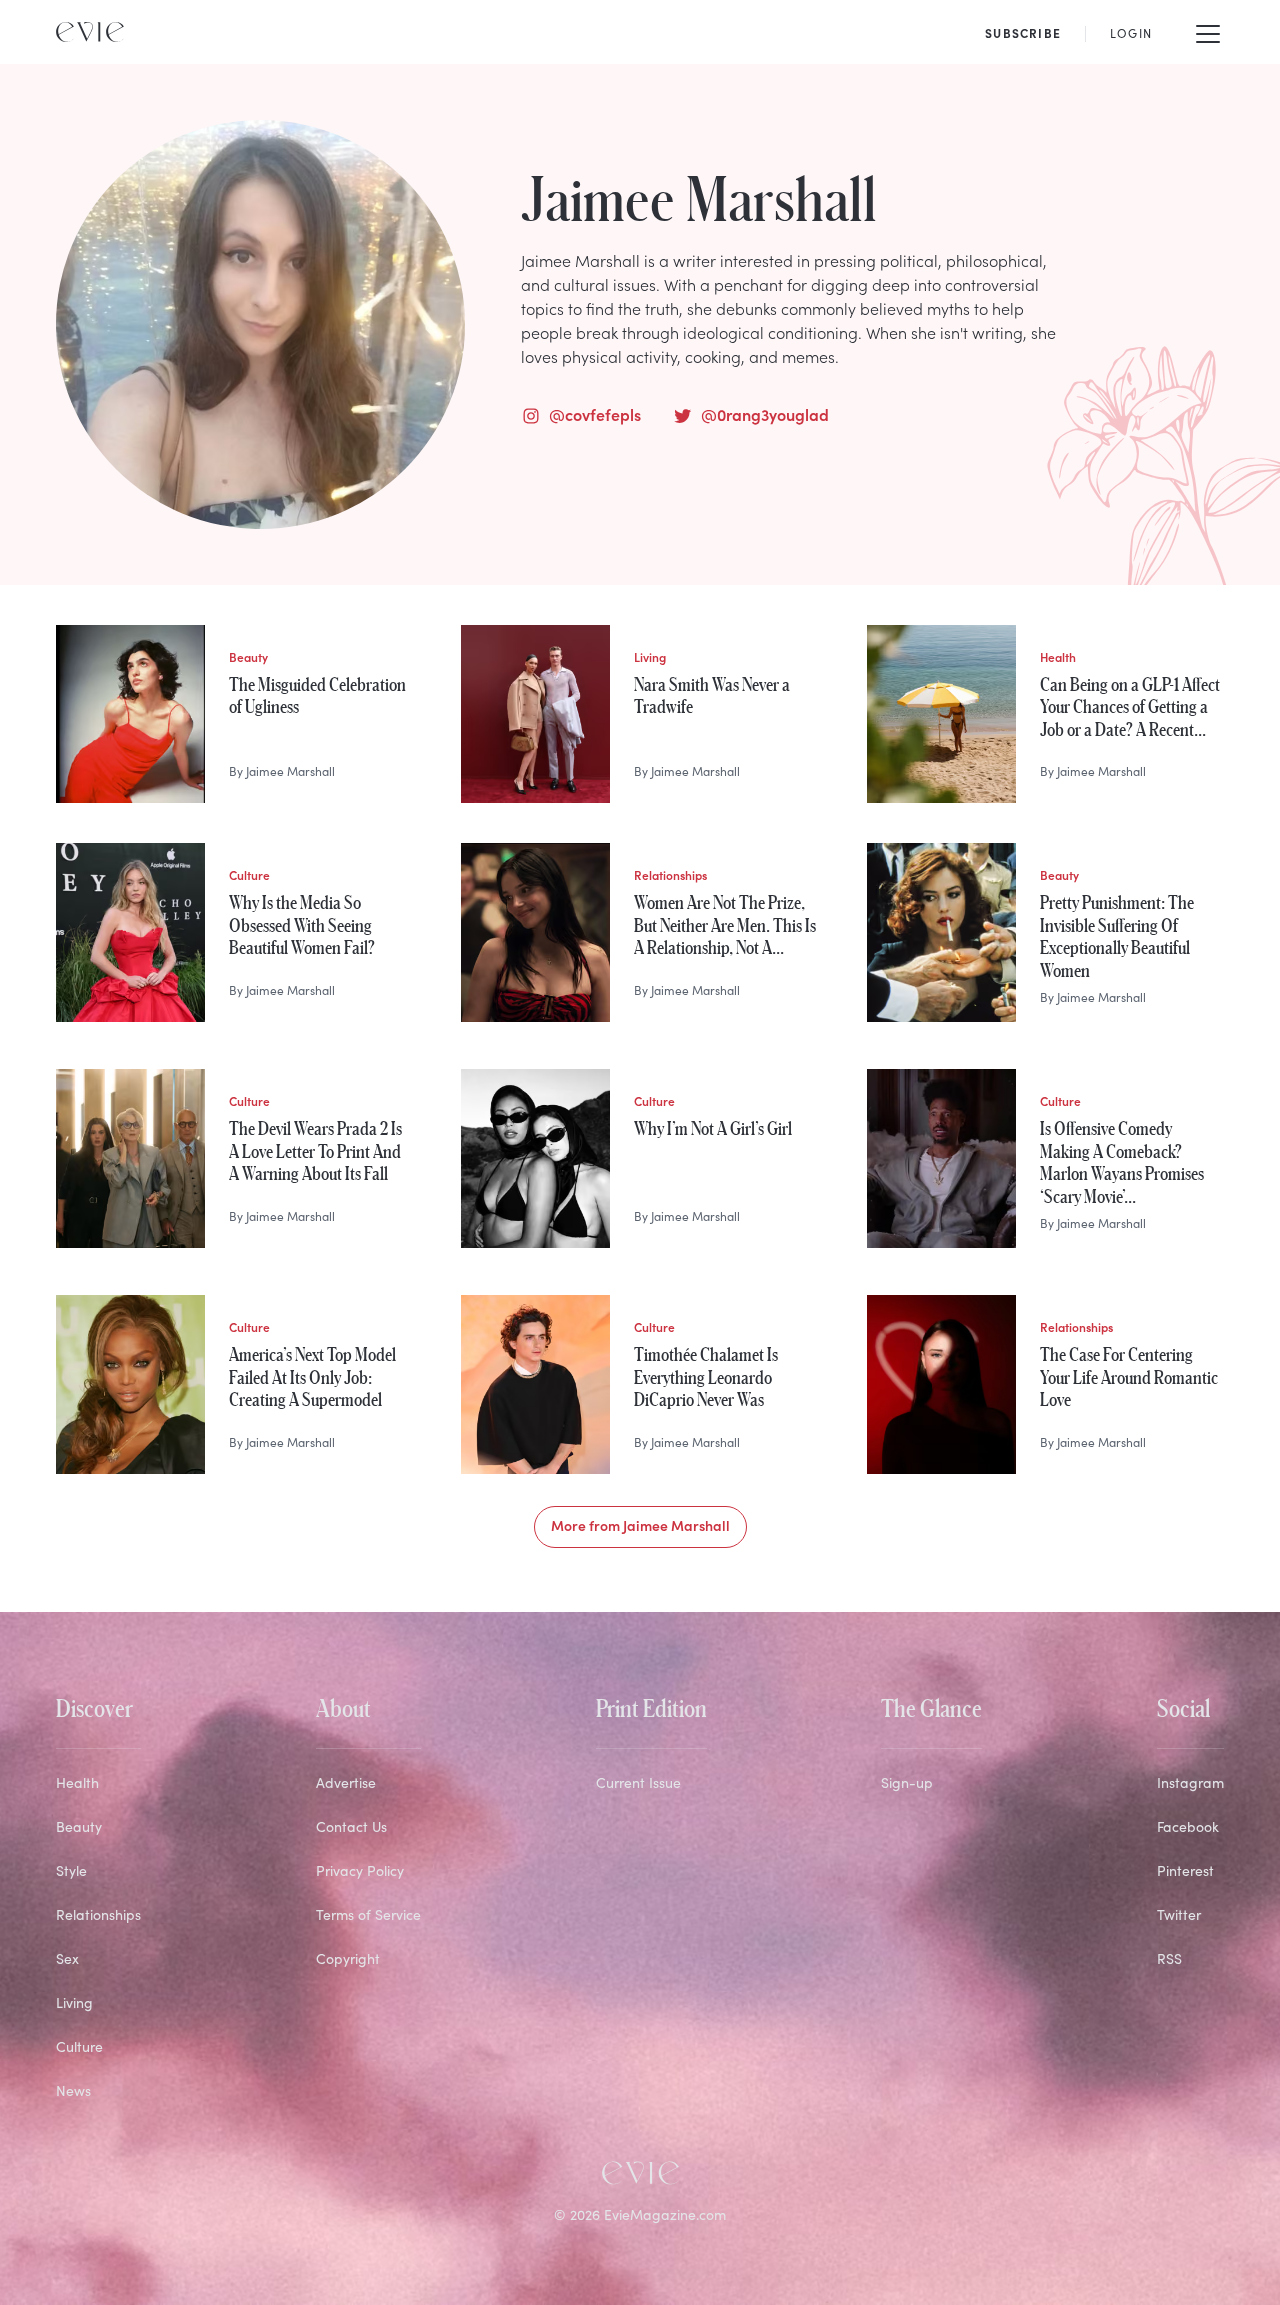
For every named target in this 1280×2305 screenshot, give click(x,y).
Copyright (348, 1958)
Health (77, 1782)
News (73, 2090)
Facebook (1188, 1826)
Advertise (346, 1782)
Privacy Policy (360, 1870)
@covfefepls (595, 414)
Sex (67, 1958)
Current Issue (638, 1782)
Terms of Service (368, 1914)
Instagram (1190, 1782)
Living (74, 2002)
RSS (1169, 1958)
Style (71, 1870)
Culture (79, 2046)
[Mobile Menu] (1208, 32)
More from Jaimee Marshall (640, 1525)
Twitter (1179, 1914)
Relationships (98, 1914)
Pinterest (1185, 1870)
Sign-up (907, 1782)
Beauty (79, 1826)
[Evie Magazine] (90, 32)
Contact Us (351, 1826)
